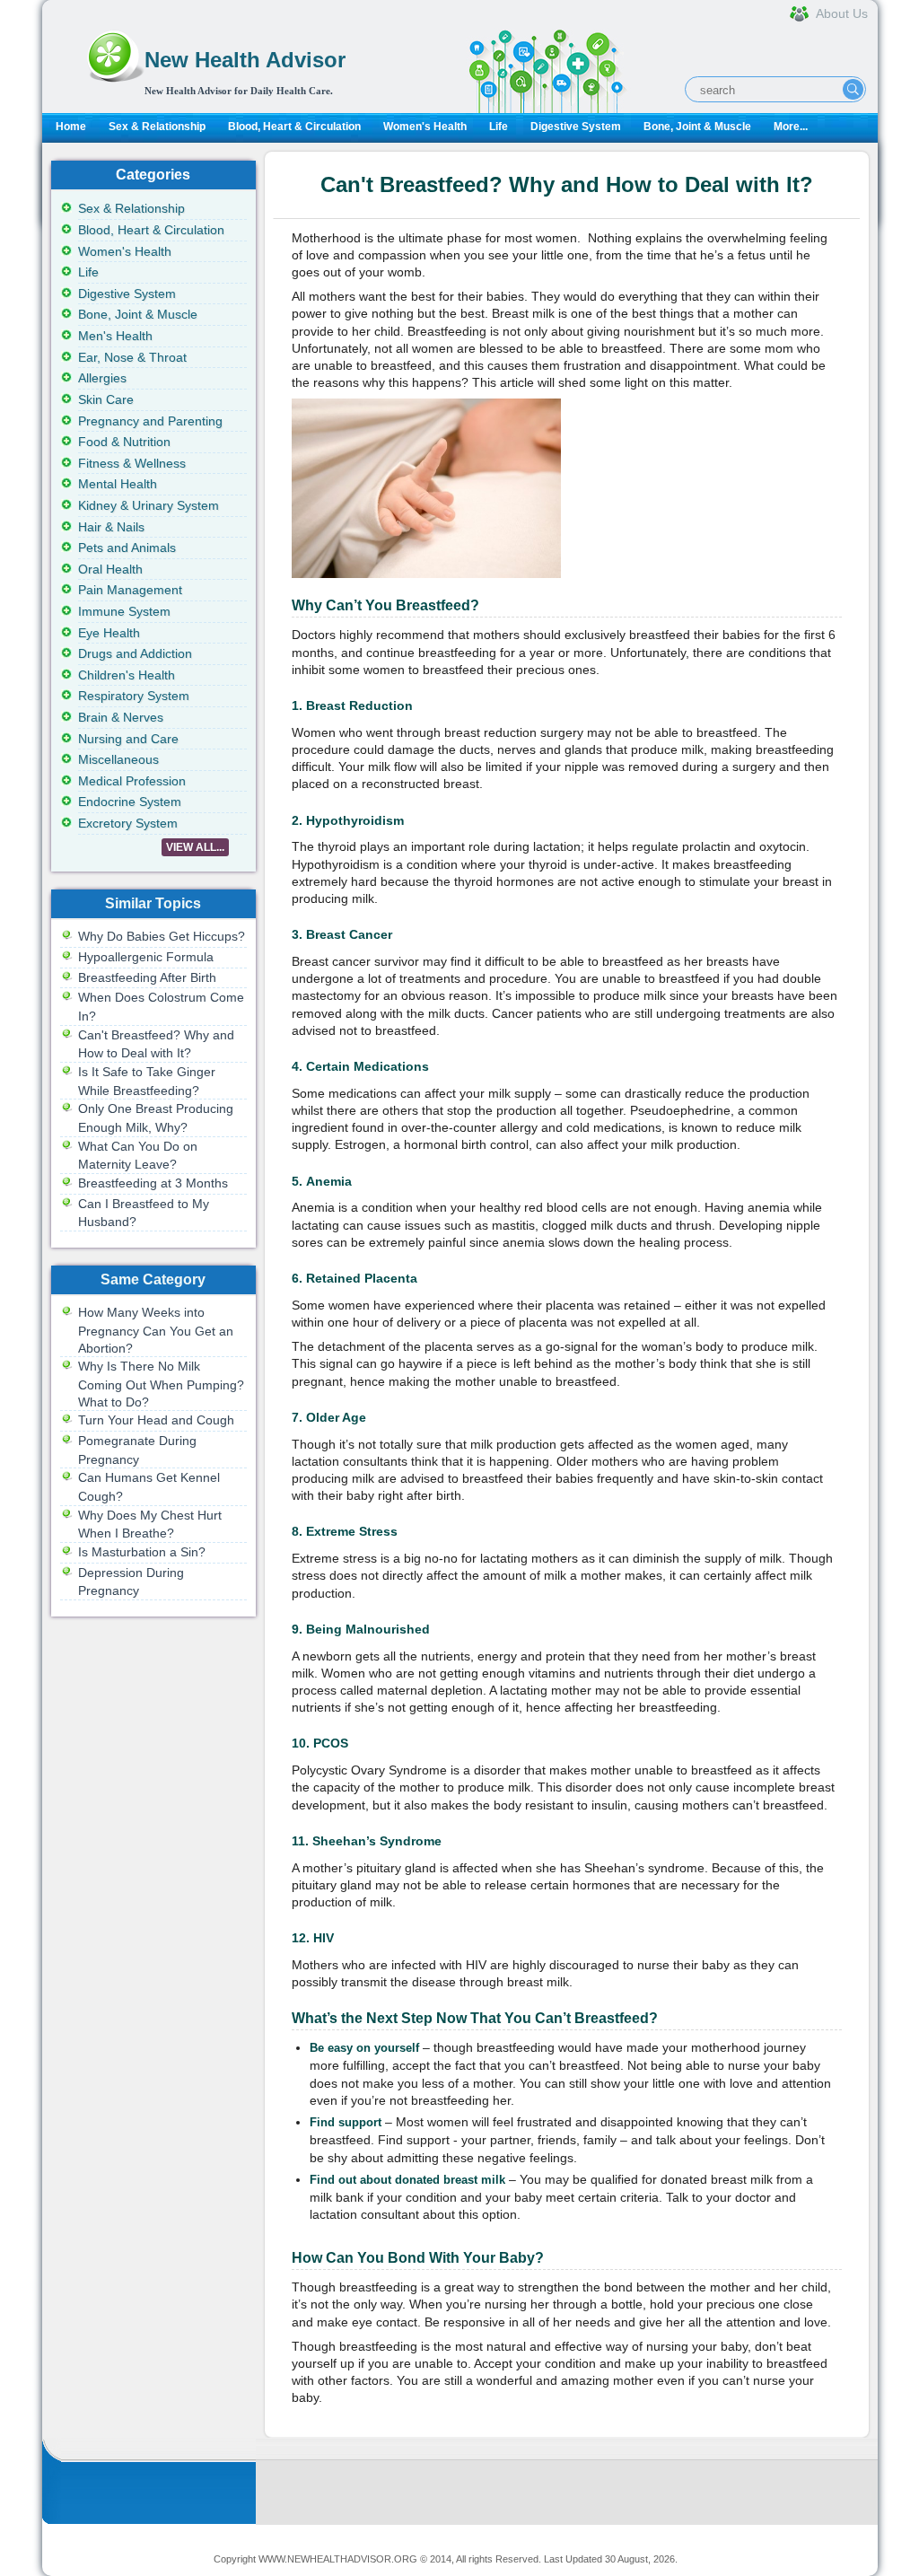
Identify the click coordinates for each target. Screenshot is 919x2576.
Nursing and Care (128, 739)
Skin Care (106, 399)
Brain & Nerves (121, 717)
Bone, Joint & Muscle (697, 127)
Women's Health (425, 127)
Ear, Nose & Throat (132, 357)
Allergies (102, 378)
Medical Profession (132, 781)
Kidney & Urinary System (149, 505)
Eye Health (109, 633)
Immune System (124, 611)
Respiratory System (134, 696)
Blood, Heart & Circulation (294, 127)
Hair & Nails (111, 527)
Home (71, 127)
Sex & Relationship (157, 127)
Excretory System (128, 823)
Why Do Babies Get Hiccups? (162, 936)
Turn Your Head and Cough (156, 1420)
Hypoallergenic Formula (146, 957)
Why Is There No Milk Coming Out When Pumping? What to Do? (161, 1384)
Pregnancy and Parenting (150, 421)
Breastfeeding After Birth (147, 977)
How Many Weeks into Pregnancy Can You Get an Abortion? (156, 1330)
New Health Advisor (245, 60)
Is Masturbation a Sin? (142, 1552)
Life (499, 127)
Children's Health (127, 675)
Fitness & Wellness (132, 463)
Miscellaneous (118, 759)
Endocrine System (130, 802)
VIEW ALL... (195, 847)
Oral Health (110, 569)
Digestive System (576, 127)
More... (791, 127)
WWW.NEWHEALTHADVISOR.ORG (338, 2559)
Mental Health (118, 484)
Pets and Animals (127, 548)
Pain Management (130, 590)
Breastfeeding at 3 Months (153, 1183)
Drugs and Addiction (135, 653)
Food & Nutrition (124, 442)
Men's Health (115, 336)
